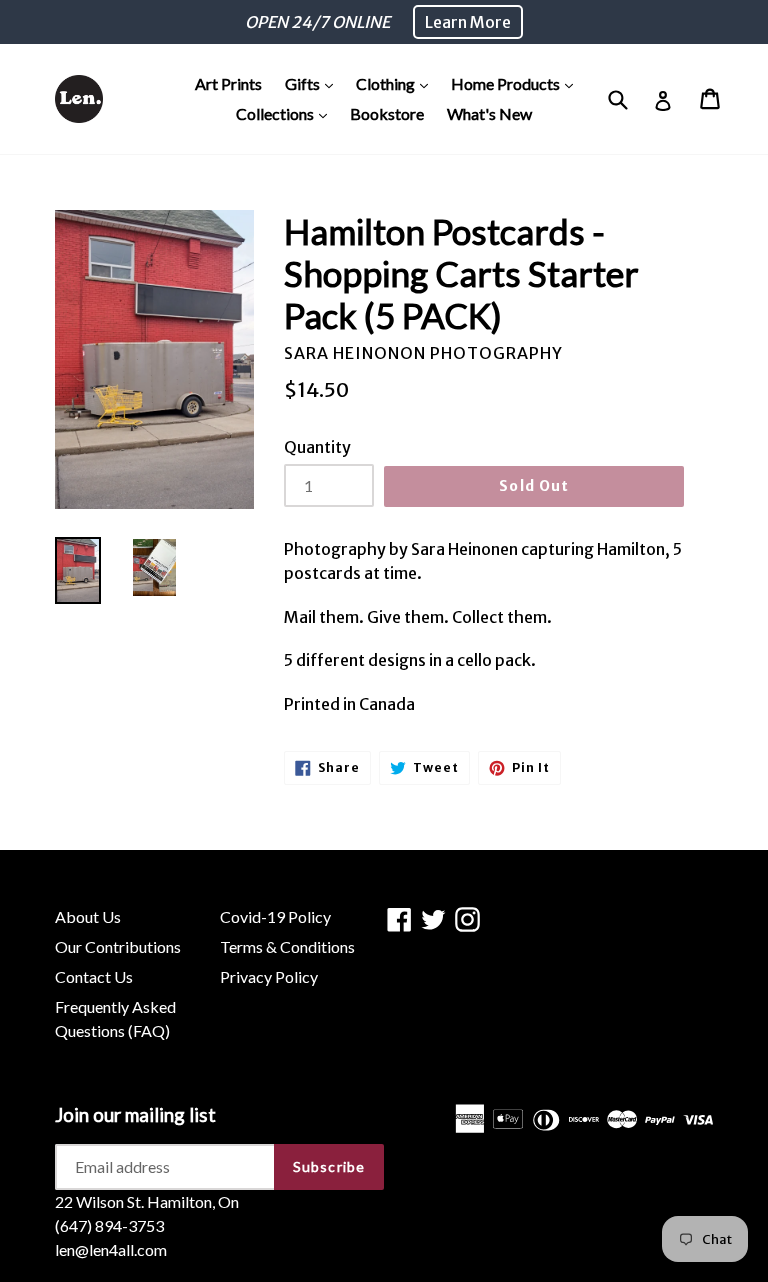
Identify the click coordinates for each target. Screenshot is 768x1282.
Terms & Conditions (287, 946)
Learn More (468, 22)
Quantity (317, 447)
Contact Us (94, 976)
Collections (286, 113)
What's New (489, 113)
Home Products (517, 83)
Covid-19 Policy (275, 916)
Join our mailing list (135, 1115)
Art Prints (228, 83)
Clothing (397, 83)
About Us (88, 916)
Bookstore (387, 113)
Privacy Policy (269, 976)
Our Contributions (118, 946)
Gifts (314, 83)
